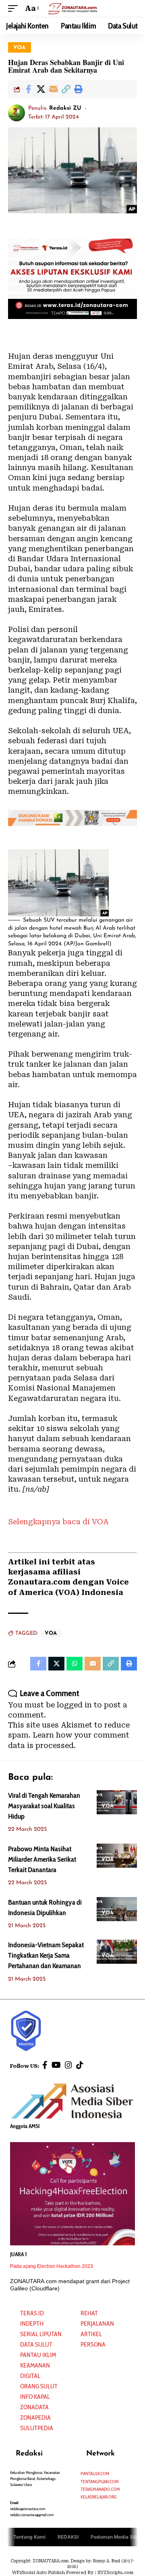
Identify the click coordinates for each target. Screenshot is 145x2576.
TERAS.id (32, 2313)
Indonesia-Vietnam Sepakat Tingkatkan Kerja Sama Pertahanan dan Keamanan (46, 1955)
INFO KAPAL (35, 2397)
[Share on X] (41, 89)
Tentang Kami (29, 2537)
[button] (15, 8)
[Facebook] (45, 2065)
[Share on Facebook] (28, 89)
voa (20, 48)
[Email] (53, 89)
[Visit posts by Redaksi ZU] (17, 113)
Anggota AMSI (25, 2126)
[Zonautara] (72, 8)
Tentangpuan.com (100, 2481)
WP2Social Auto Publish (38, 2573)
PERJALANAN (97, 2324)
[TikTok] (80, 2065)
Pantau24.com (95, 2473)
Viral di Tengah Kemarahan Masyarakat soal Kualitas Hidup (44, 1806)
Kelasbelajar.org (99, 2497)
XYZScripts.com (115, 2573)
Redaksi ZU (65, 108)
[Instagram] (68, 2065)
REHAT (89, 2313)
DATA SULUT (36, 2344)
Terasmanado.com (100, 2489)
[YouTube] (56, 2065)
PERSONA (93, 2344)
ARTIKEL (91, 2334)
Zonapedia (35, 2418)
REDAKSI (68, 2537)
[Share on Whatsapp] (75, 1664)
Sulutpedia (37, 2428)
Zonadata (34, 2407)
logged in (74, 1705)
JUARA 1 (19, 2254)
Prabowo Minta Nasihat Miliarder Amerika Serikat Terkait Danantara (42, 1859)
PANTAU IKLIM (38, 2355)
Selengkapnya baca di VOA (58, 1522)
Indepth (32, 2324)
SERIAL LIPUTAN (41, 2334)
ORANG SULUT (39, 2386)
